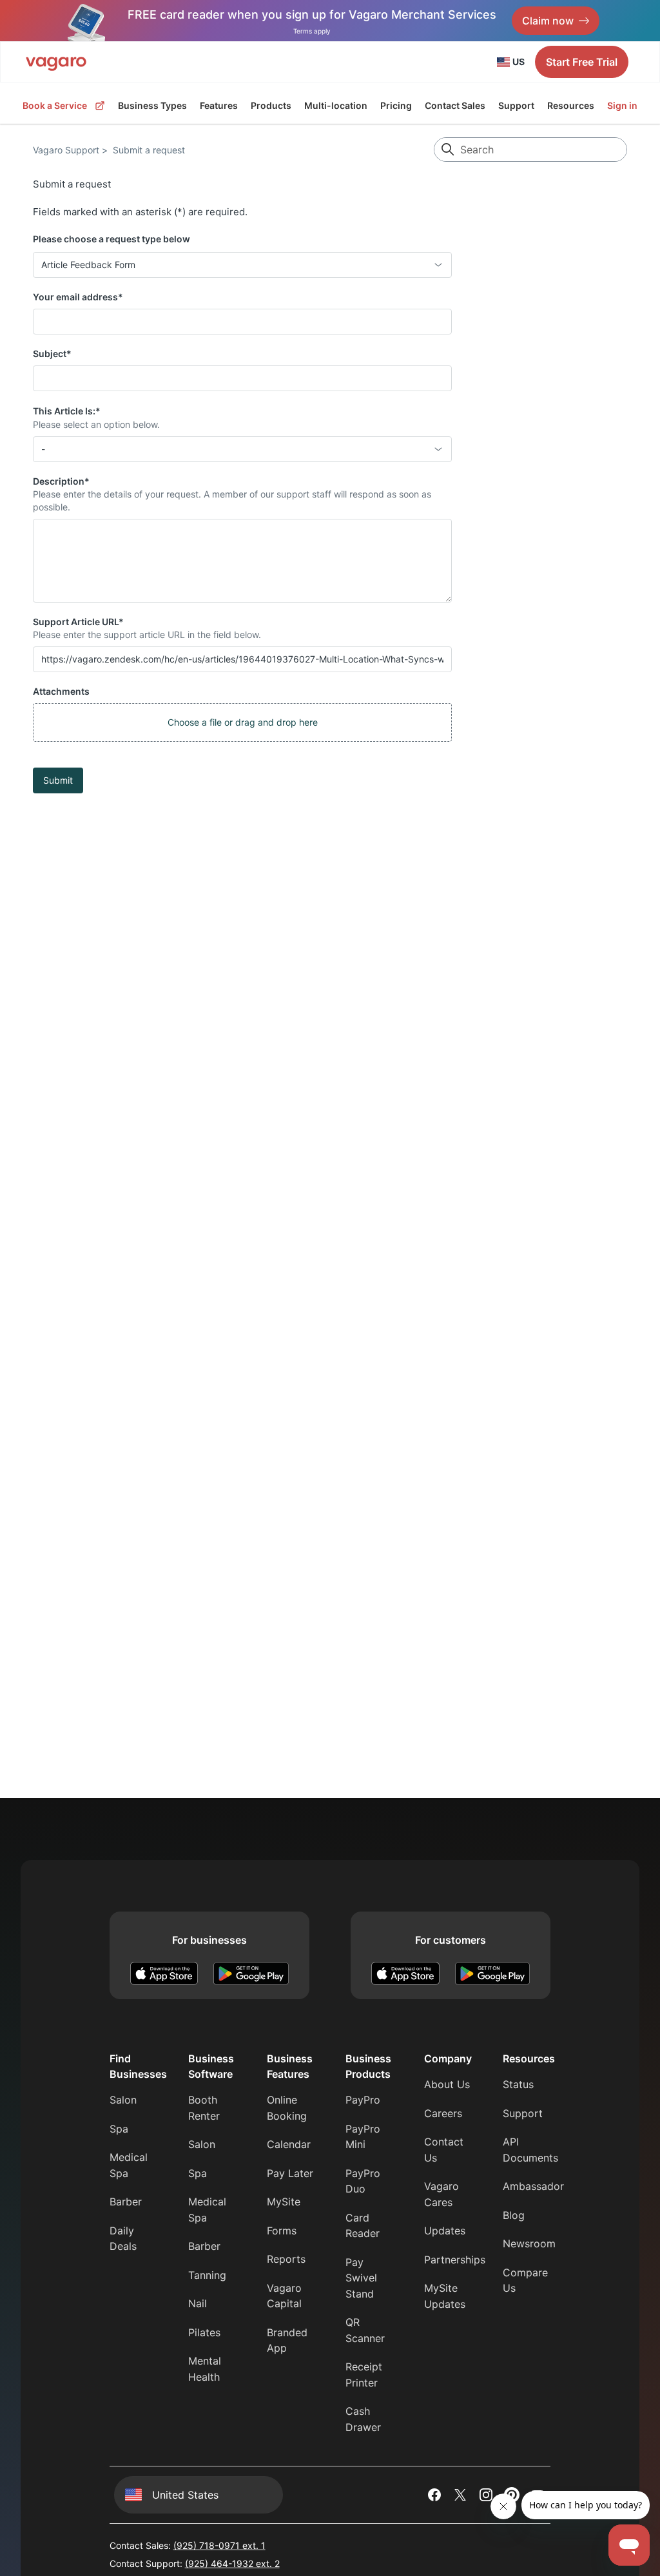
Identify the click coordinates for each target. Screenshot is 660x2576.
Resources (571, 105)
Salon (123, 2100)
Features (219, 105)
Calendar (289, 2144)
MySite (284, 2202)
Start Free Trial (582, 62)
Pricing (396, 105)
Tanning (207, 2275)
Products (271, 106)
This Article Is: (67, 411)
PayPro (363, 2100)
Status (518, 2084)
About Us (447, 2084)
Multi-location (336, 105)
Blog (514, 2215)
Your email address (78, 297)
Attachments (61, 691)
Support (516, 105)
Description (61, 481)
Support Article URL (78, 622)
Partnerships (455, 2260)
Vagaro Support (66, 150)
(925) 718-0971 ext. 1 (219, 2545)
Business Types (152, 105)
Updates (445, 2231)
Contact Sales (455, 105)
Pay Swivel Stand (361, 2278)
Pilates (204, 2332)
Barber (126, 2202)
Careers (443, 2113)
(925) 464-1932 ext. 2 (232, 2563)
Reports (286, 2259)
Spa (119, 2129)
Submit (58, 780)
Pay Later (290, 2173)
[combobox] (242, 265)
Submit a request (149, 150)
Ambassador (533, 2186)
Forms (282, 2231)
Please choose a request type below (112, 239)
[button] (242, 722)
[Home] (56, 62)
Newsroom (529, 2243)
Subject (52, 353)
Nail (198, 2303)
